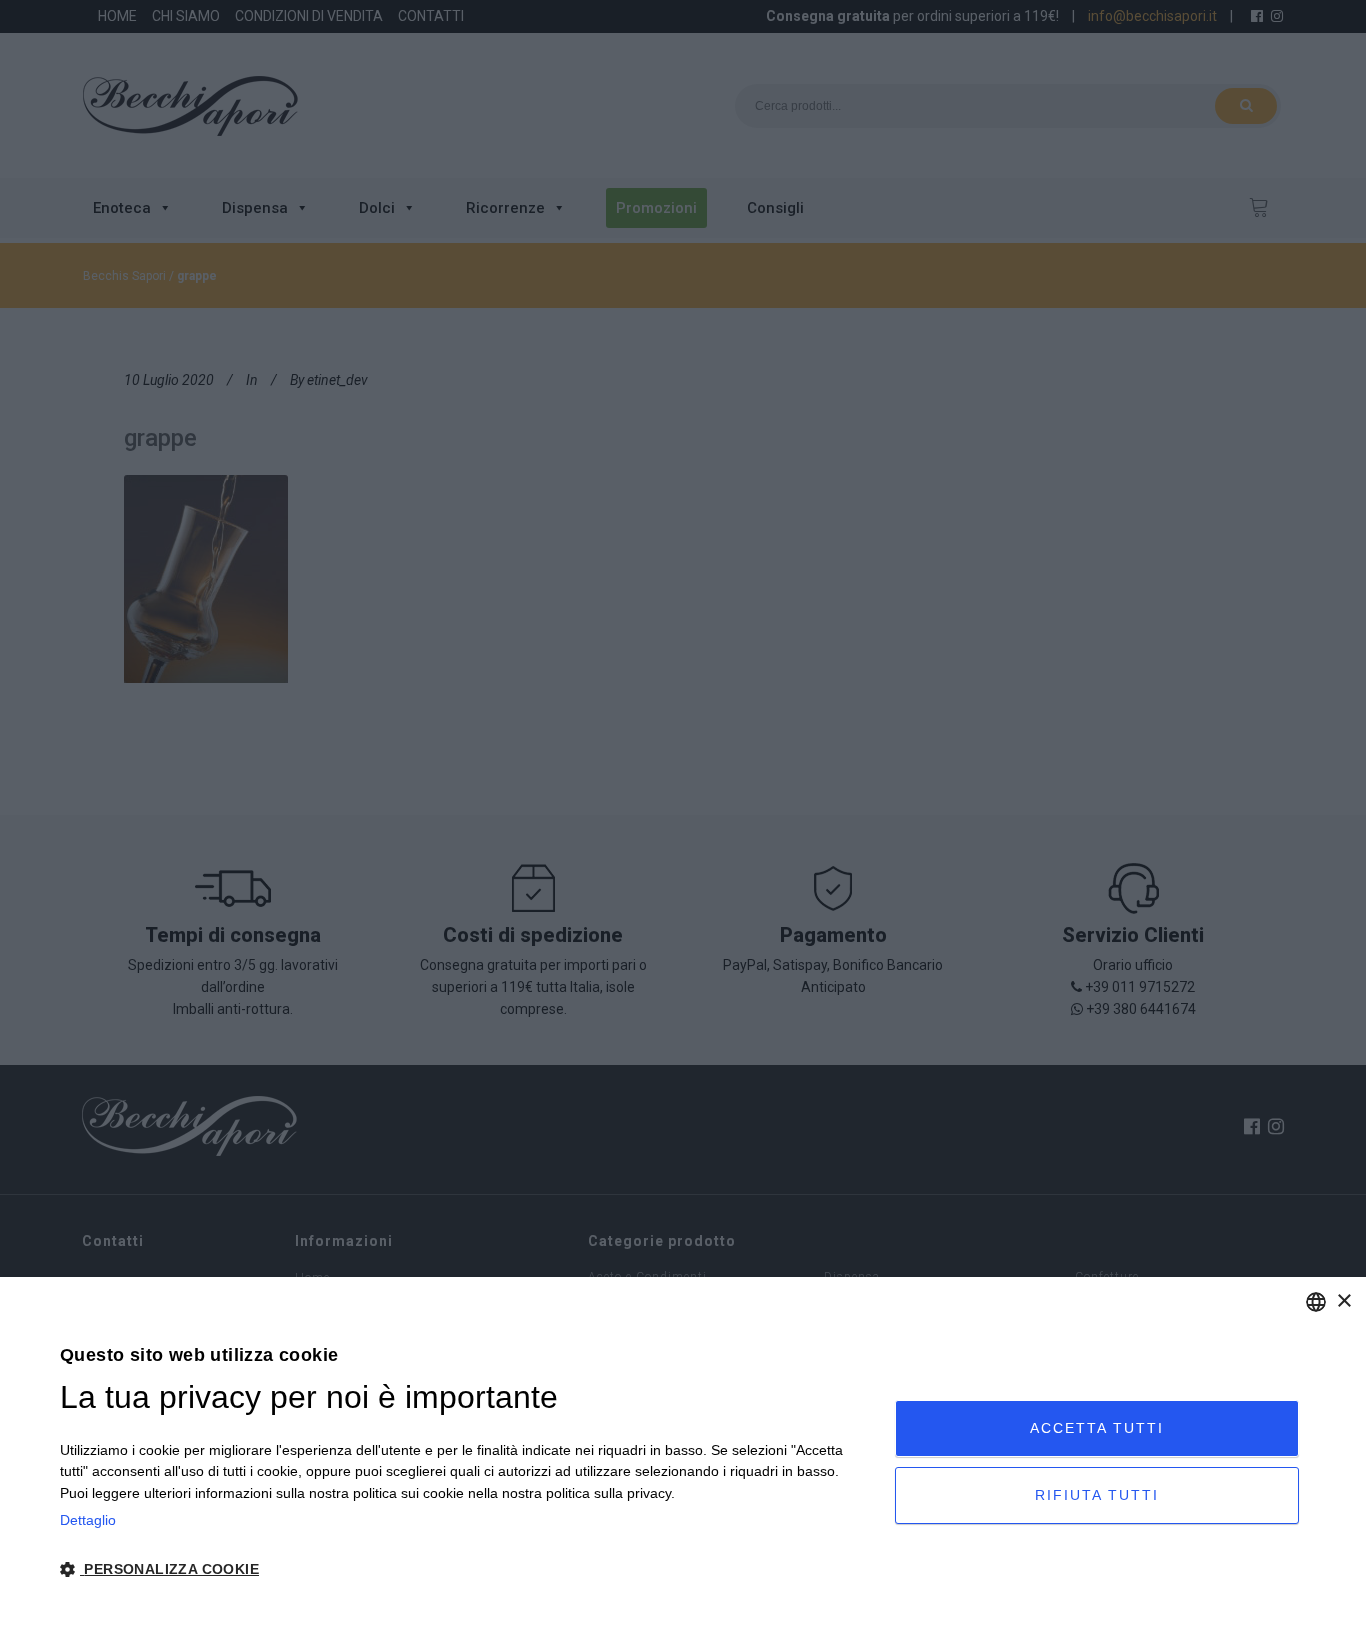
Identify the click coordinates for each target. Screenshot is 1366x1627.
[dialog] (683, 1452)
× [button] (1343, 1301)
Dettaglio (88, 1520)
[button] (465, 1570)
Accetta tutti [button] (1097, 1428)
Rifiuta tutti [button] (1097, 1495)
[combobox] (1316, 1302)
